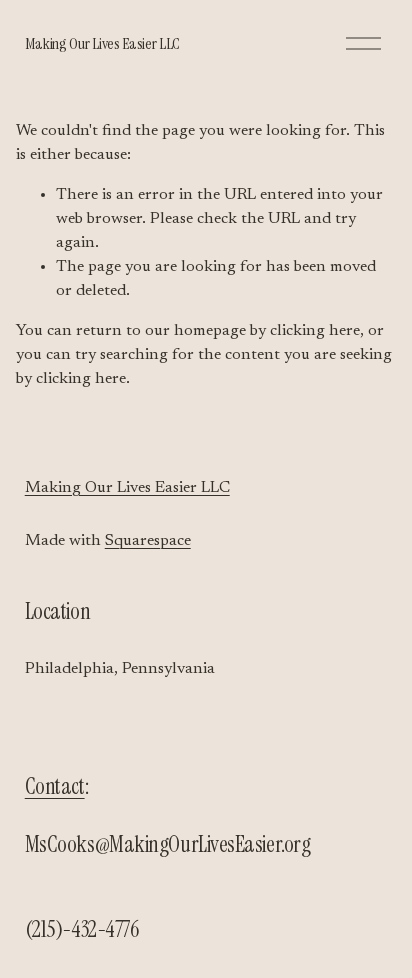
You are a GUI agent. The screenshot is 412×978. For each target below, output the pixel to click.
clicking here (315, 331)
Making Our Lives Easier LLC (102, 43)
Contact (55, 787)
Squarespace (148, 541)
